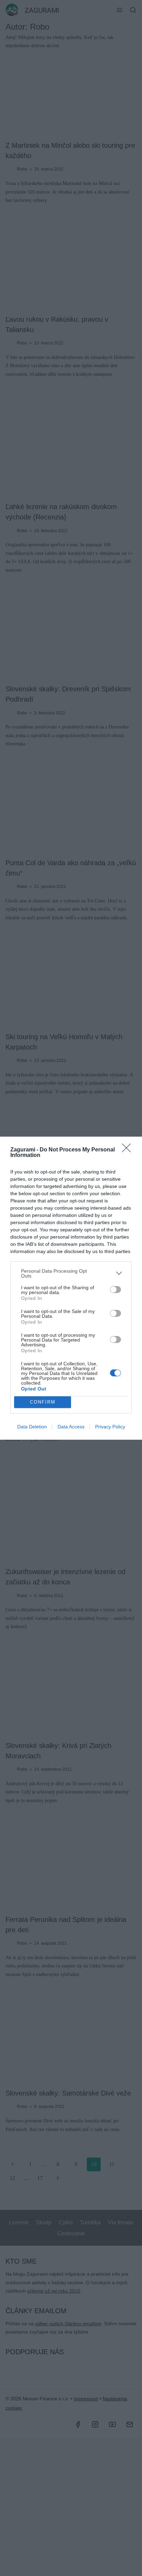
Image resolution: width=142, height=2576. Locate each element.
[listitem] (71, 1273)
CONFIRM (43, 1402)
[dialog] (71, 1288)
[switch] (115, 1290)
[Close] (129, 1150)
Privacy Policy (110, 1427)
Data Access (71, 1427)
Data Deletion (32, 1427)
